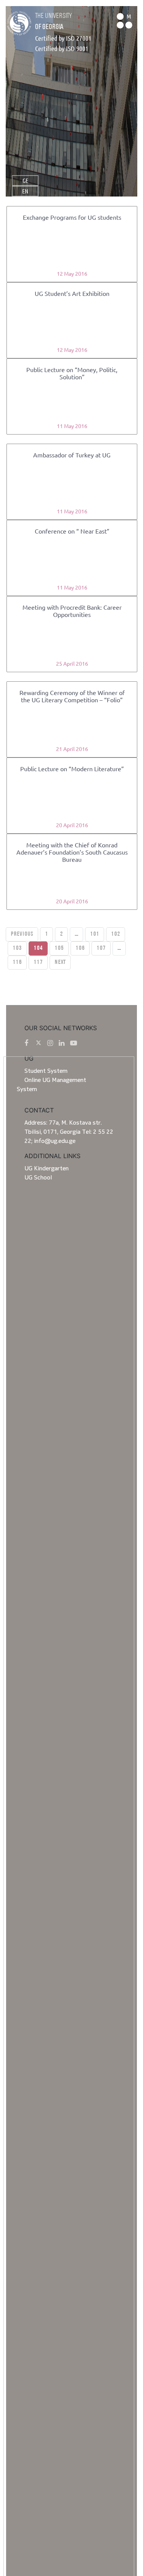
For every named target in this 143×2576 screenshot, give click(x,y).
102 (116, 934)
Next (60, 962)
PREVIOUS (22, 934)
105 (59, 948)
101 (95, 934)
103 (17, 948)
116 (17, 962)
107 (101, 948)
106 (80, 948)
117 (38, 962)
